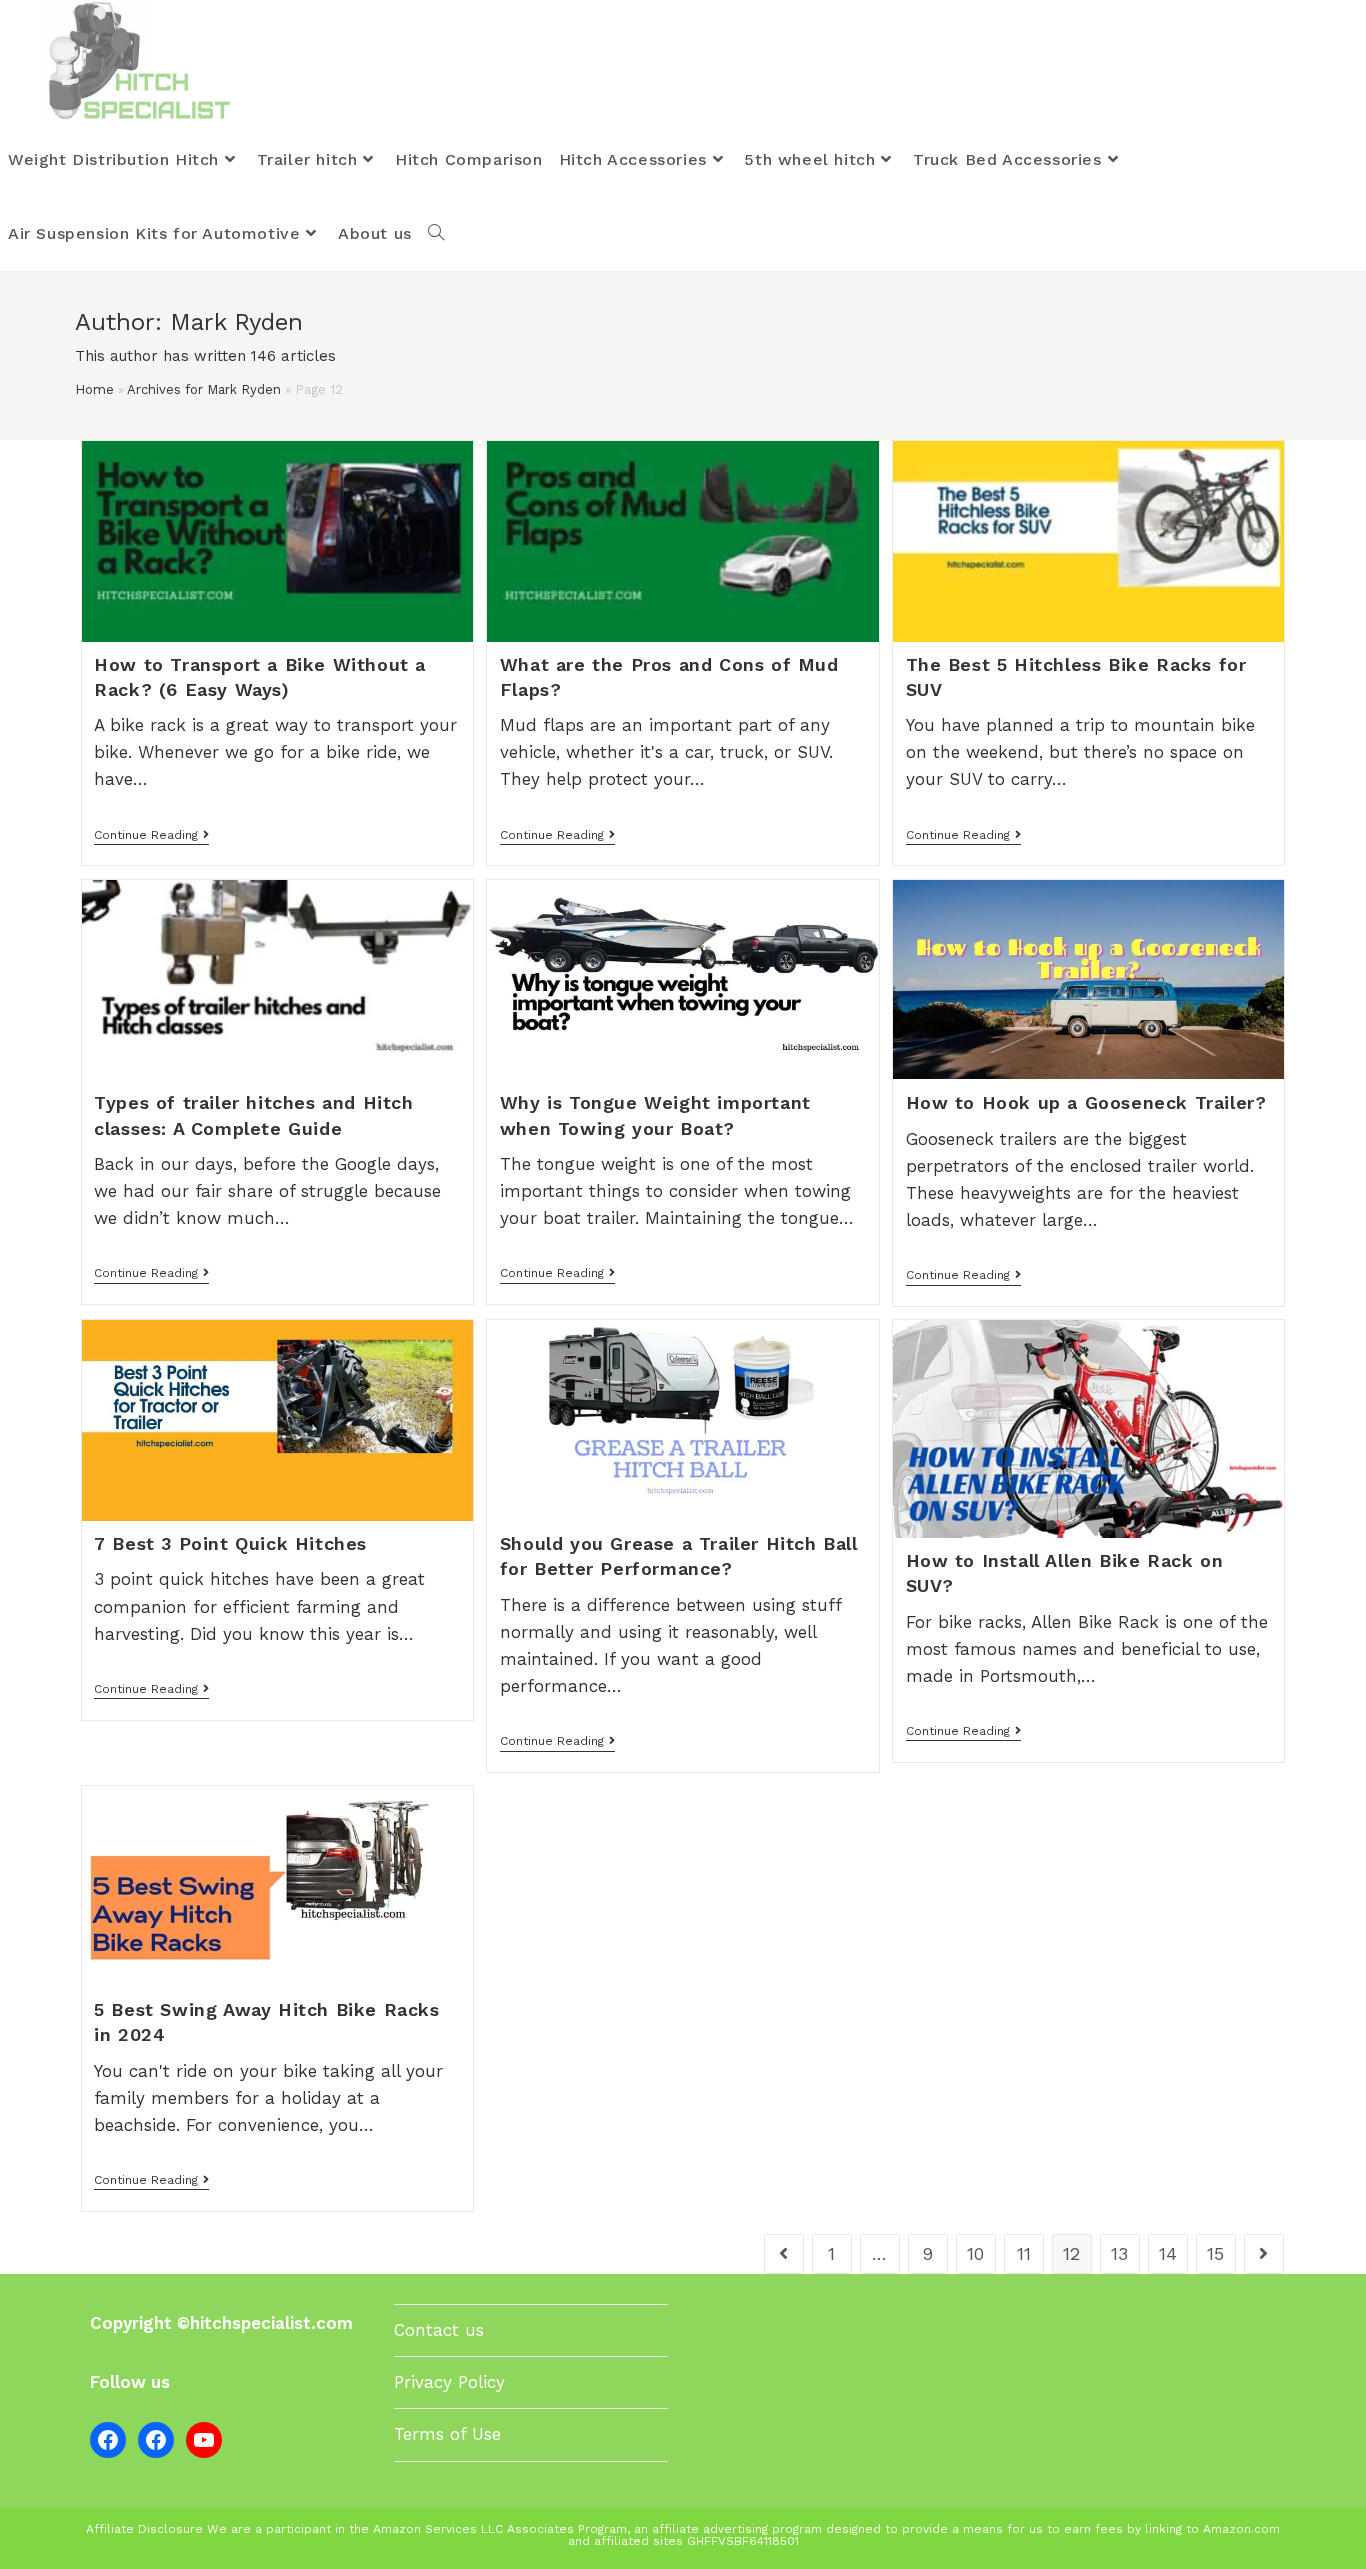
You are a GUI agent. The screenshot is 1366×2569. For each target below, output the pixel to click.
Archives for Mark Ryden (204, 389)
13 (1119, 2253)
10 (975, 2253)
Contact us (439, 2330)
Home (94, 389)
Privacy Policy (449, 2382)
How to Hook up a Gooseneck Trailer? (1086, 1102)
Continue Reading (151, 836)
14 (1168, 2253)
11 (1024, 2253)
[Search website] (436, 234)
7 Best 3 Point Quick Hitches (230, 1543)
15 (1215, 2253)
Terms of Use (447, 2434)
